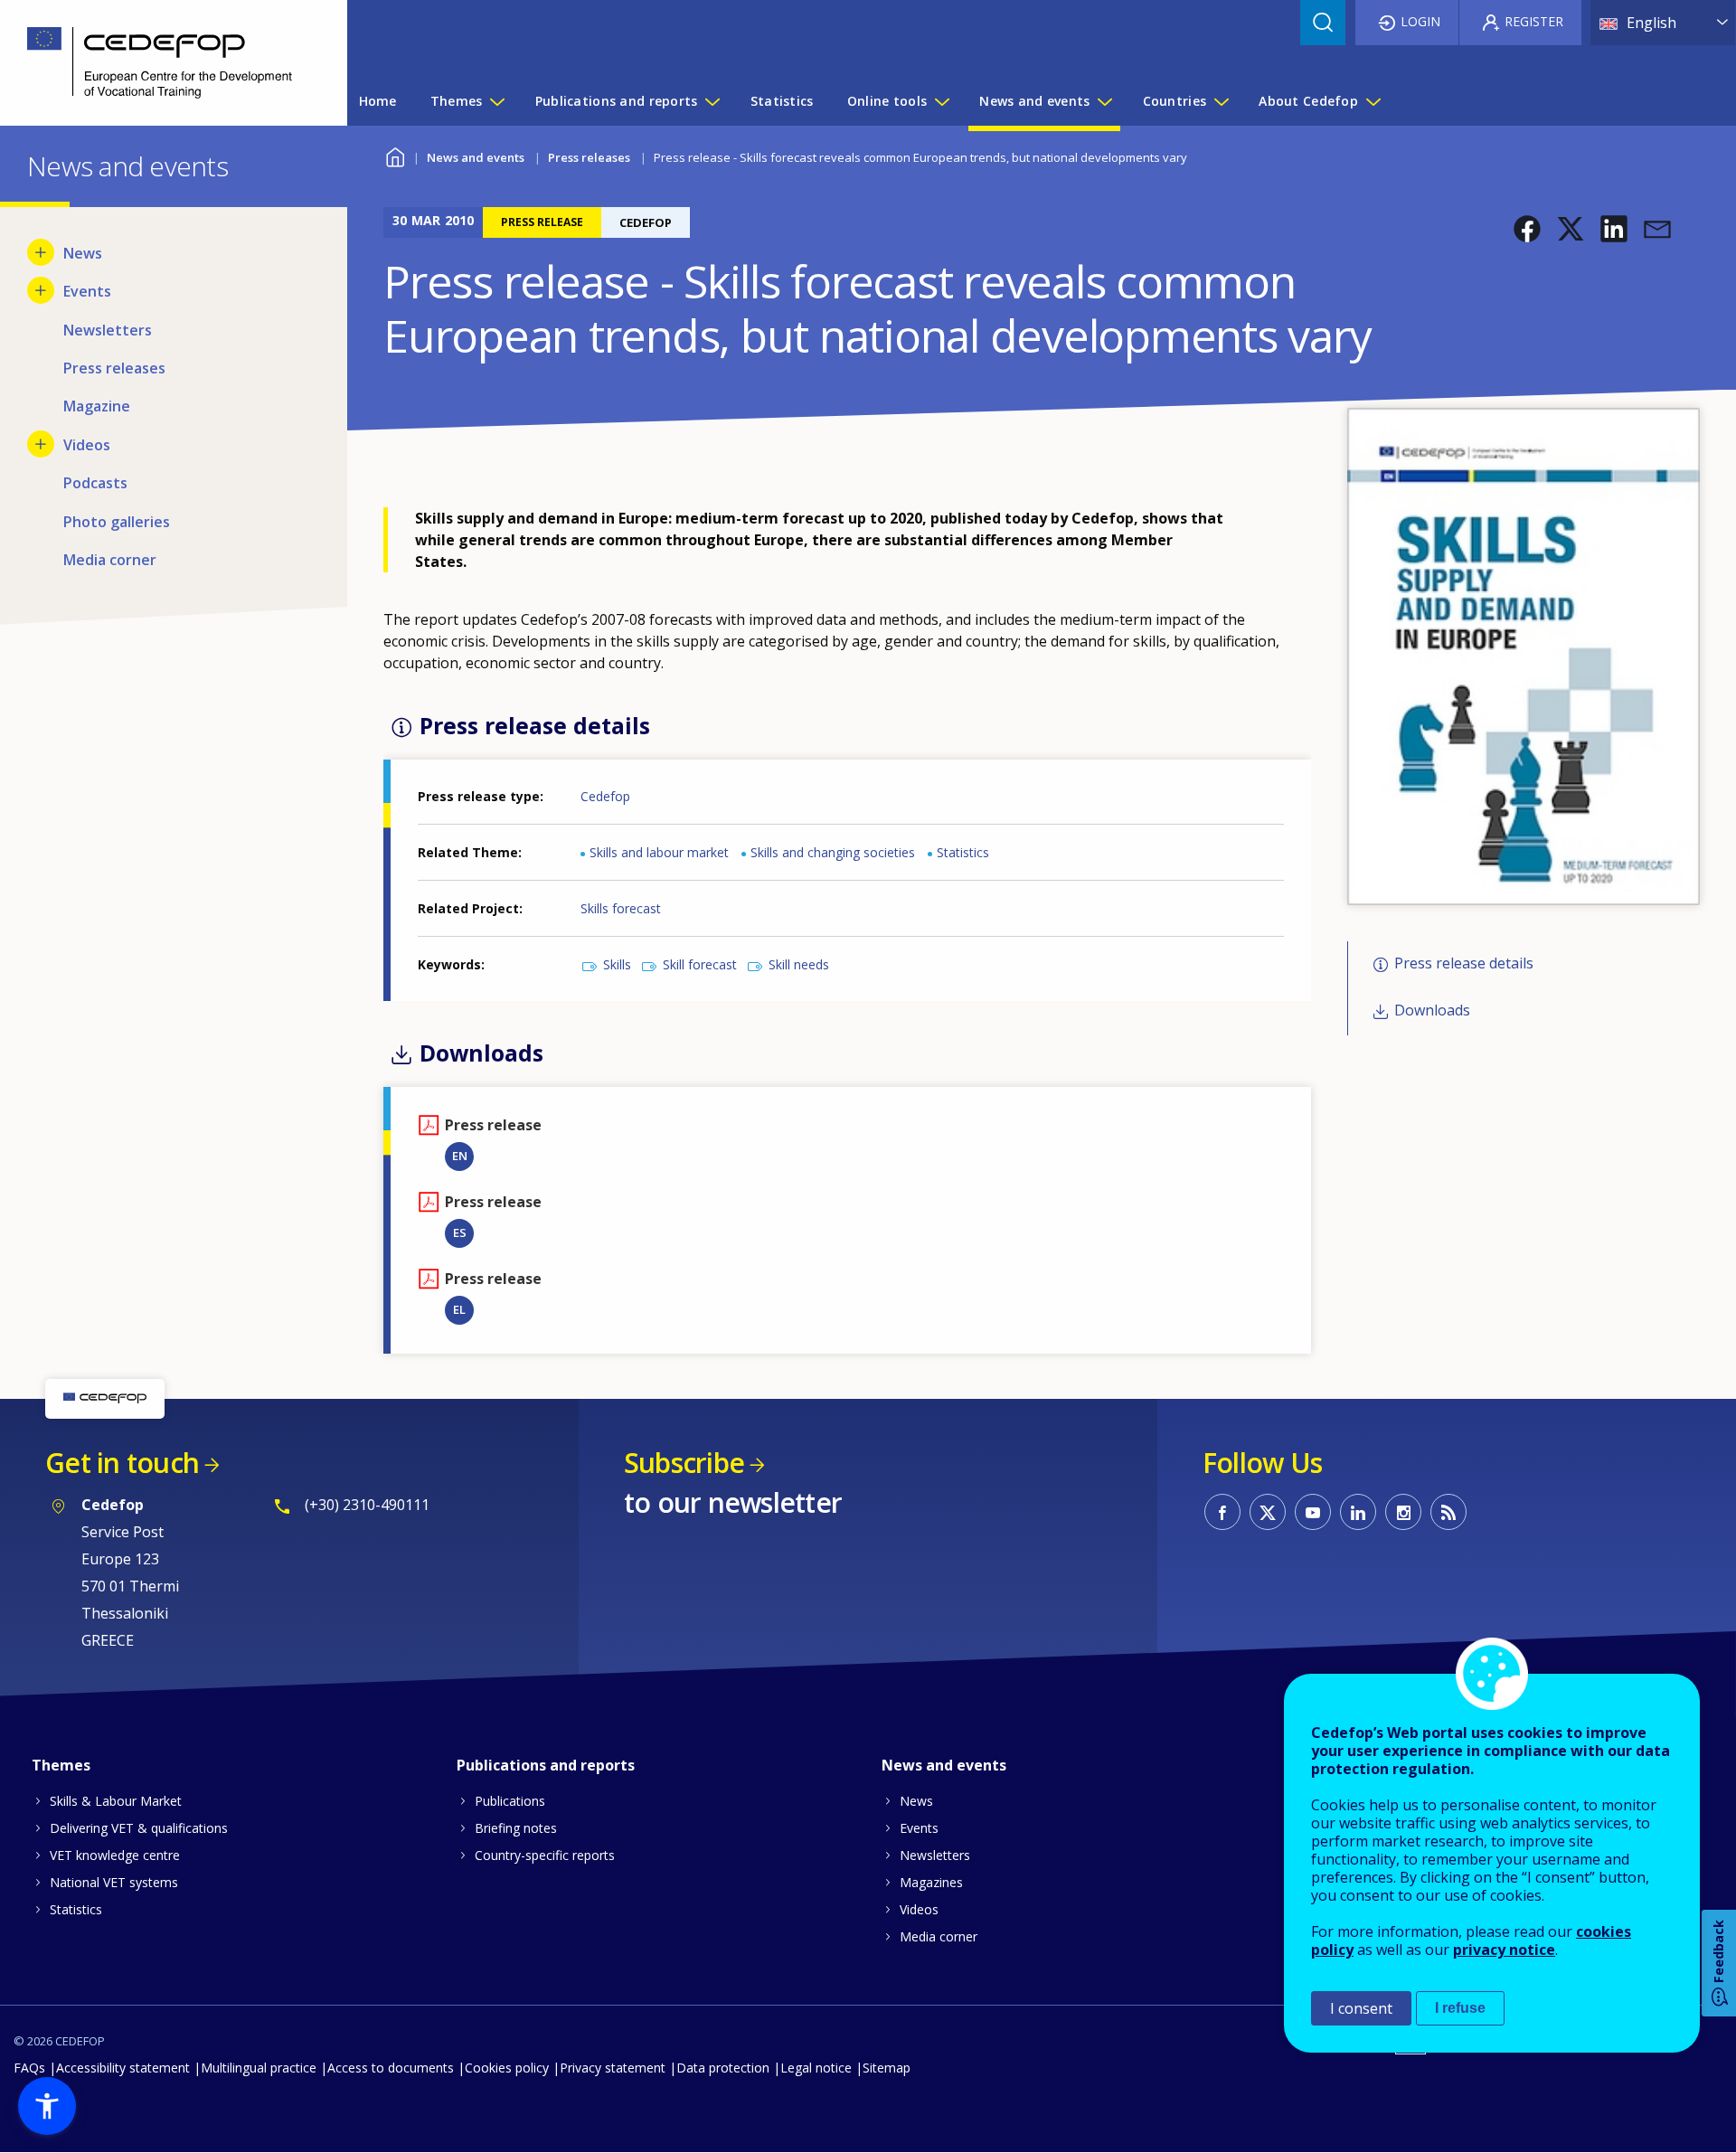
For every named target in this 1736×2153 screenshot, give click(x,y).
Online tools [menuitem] (887, 101)
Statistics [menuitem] (782, 101)
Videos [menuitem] (87, 445)
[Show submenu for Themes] (496, 101)
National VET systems (114, 1882)
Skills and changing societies (833, 852)
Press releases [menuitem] (114, 368)
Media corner (939, 1936)
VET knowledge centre (115, 1855)
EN (460, 1156)
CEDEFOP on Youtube (1313, 1512)
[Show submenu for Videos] (41, 444)
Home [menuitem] (378, 101)
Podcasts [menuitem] (95, 483)
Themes (61, 1765)
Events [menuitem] (87, 291)
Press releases (589, 157)
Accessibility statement (123, 2068)
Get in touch (122, 1463)
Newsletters (935, 1855)
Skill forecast (700, 964)
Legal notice (816, 2068)
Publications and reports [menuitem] (617, 101)
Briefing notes (516, 1828)
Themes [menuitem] (457, 101)
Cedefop (605, 796)
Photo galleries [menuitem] (117, 522)
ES (460, 1232)
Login (1420, 21)
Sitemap (887, 2068)
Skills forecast (621, 908)
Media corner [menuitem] (110, 560)
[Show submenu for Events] (41, 290)
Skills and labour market (659, 852)
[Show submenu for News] (41, 252)
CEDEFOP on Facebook (1222, 1512)
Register (1534, 21)
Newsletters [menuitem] (108, 330)
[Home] (160, 63)
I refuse (1460, 2008)
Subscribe (684, 1463)
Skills (617, 964)
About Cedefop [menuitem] (1308, 101)
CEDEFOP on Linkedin (1358, 1512)
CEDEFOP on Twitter (1268, 1512)
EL (459, 1309)
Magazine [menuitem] (97, 406)
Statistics (963, 852)
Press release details (1464, 963)
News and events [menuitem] (1034, 101)
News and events (476, 157)
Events (919, 1828)
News (916, 1801)
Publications (510, 1801)
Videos (919, 1909)
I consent (1361, 2008)
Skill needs (799, 964)
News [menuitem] (83, 253)
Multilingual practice (259, 2068)
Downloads (1432, 1010)
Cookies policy (507, 2068)
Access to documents (391, 2068)
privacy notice (1504, 1950)
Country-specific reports (545, 1855)
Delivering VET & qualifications (139, 1828)
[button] (1527, 229)
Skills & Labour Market (116, 1801)
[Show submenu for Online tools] (941, 101)
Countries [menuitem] (1175, 101)
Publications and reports (546, 1765)
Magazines (931, 1882)
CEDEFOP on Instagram (1403, 1512)
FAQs (29, 2068)
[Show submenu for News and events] (1104, 101)
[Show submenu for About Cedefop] (1373, 101)
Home (395, 155)
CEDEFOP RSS (1448, 1512)
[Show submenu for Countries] (1221, 101)
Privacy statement (613, 2068)
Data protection (723, 2068)
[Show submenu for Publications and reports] (712, 101)
